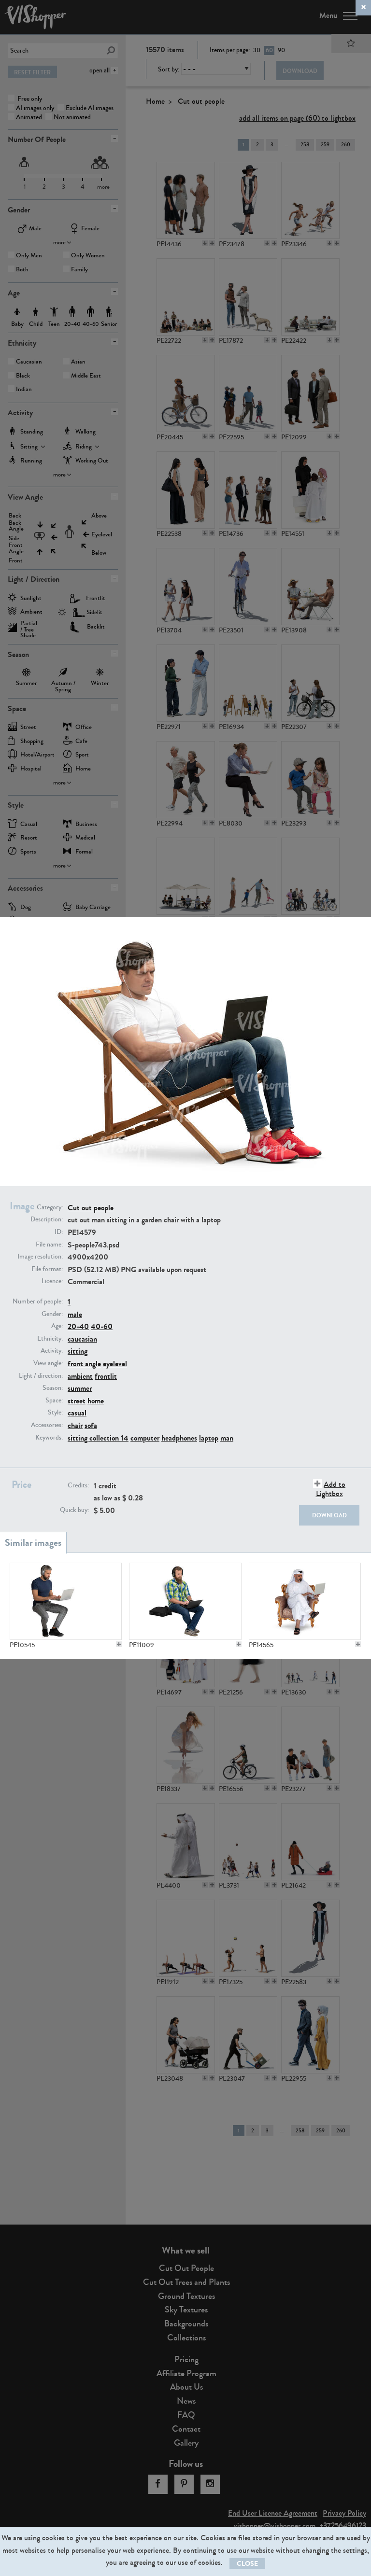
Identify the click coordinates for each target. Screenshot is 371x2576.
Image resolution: (40, 1257)
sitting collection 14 (98, 1438)
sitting (78, 1351)
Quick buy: (74, 1510)
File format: (47, 1269)
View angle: (48, 1363)
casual (77, 1413)
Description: (47, 1219)
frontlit (106, 1376)
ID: (59, 1232)
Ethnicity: (50, 1339)
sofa (91, 1425)
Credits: (78, 1485)
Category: (50, 1207)
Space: (54, 1400)
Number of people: (38, 1302)
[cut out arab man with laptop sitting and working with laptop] (305, 1601)
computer (145, 1438)
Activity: (52, 1351)
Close (247, 2564)
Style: (55, 1413)
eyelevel (115, 1364)
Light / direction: (41, 1376)
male (75, 1314)
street (77, 1401)
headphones (179, 1438)
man (227, 1438)
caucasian (82, 1339)
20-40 (78, 1326)
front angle (84, 1364)
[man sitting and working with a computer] (66, 1601)
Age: (57, 1326)
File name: (49, 1245)
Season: (53, 1388)
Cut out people (91, 1208)
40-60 (102, 1326)
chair (75, 1425)
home (96, 1401)
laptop (209, 1438)
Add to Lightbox (331, 1489)
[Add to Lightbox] (119, 1644)
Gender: (52, 1314)
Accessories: (47, 1425)
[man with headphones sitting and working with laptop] (185, 1601)
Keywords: (49, 1438)
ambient (80, 1376)
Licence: (52, 1281)
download (329, 1515)
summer (80, 1388)
